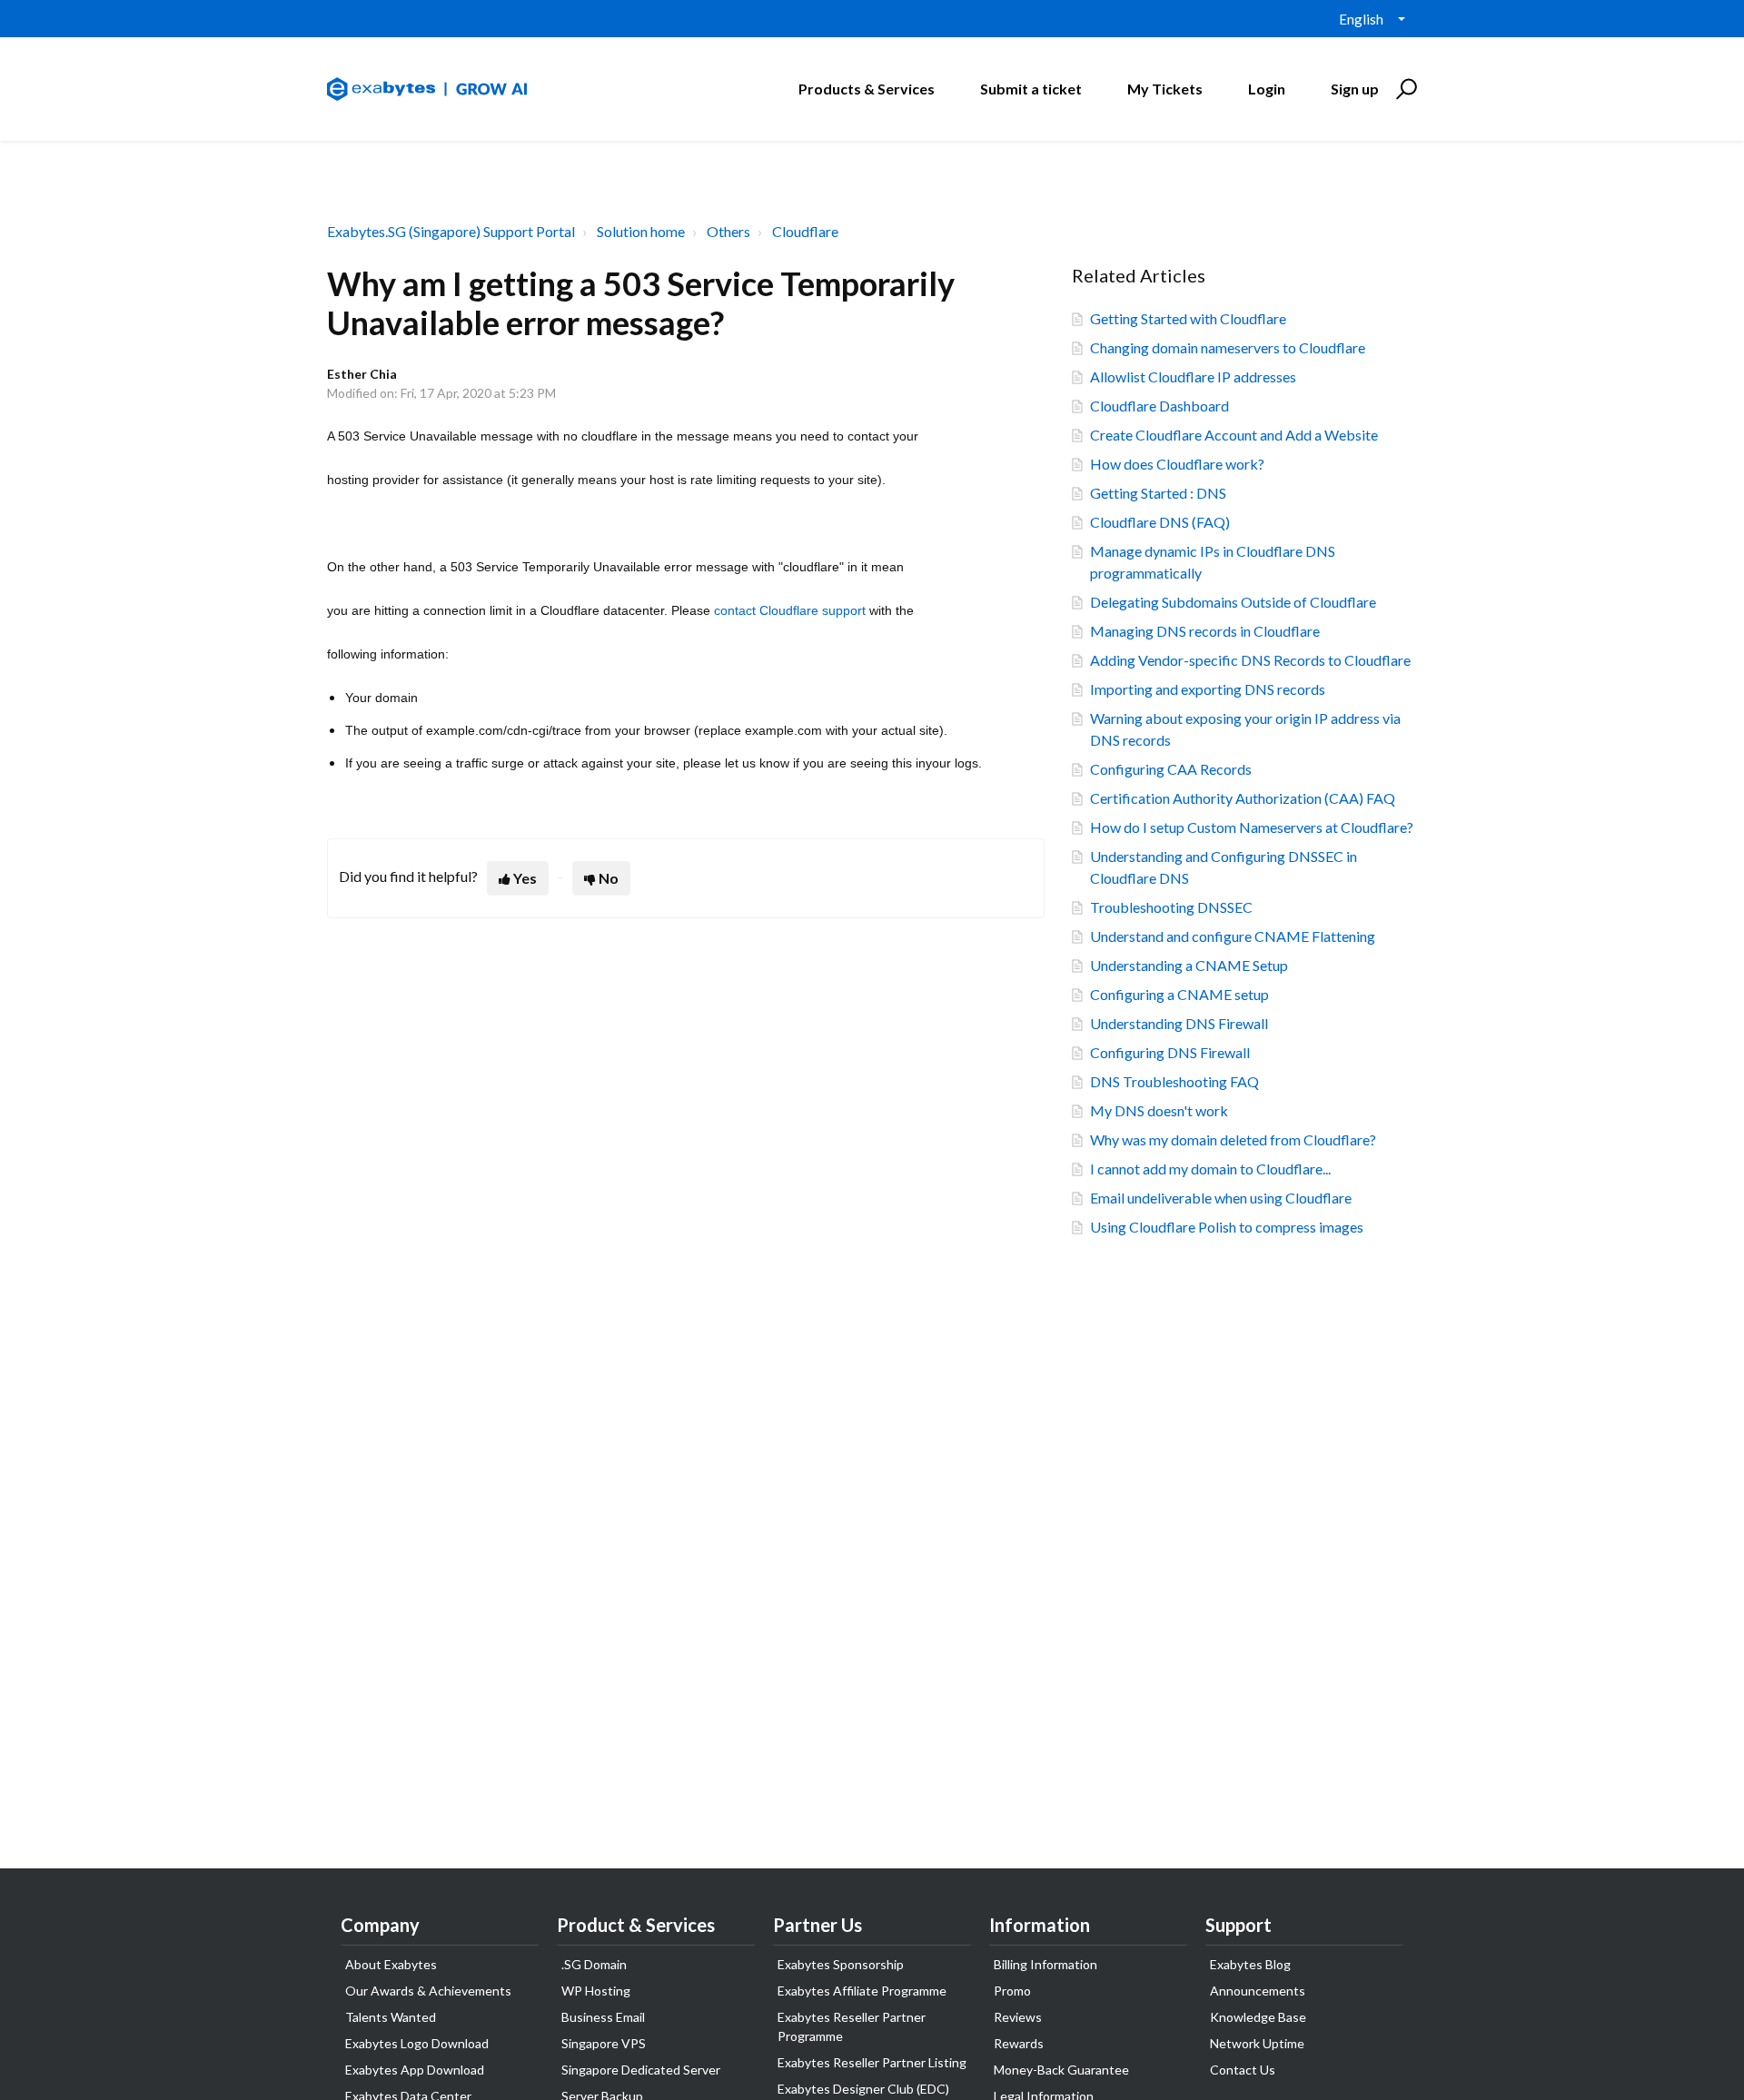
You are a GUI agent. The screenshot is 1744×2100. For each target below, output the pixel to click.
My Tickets (1165, 89)
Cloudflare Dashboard (1159, 406)
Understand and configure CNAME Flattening (1233, 936)
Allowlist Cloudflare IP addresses (1193, 376)
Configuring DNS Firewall (1170, 1052)
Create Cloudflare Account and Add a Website (1234, 435)
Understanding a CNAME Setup (1189, 965)
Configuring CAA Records (1171, 769)
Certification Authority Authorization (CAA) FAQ (1243, 798)
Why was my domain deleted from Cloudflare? (1233, 1139)
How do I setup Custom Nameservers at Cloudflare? (1252, 827)
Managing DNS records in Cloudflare (1205, 631)
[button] (1404, 89)
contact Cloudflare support (790, 610)
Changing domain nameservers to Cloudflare (1228, 347)
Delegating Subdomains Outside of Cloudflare (1233, 602)
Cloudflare (805, 231)
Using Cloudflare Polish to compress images (1227, 1227)
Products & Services (867, 89)
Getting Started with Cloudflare (1188, 318)
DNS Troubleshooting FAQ (1174, 1081)
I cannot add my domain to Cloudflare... (1210, 1169)
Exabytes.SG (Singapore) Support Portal (451, 231)
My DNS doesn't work (1159, 1110)
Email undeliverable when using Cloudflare (1221, 1198)
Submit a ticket (1031, 89)
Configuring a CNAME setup (1179, 994)
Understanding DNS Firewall (1179, 1023)
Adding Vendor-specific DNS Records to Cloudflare (1250, 660)
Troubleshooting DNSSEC (1171, 907)
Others (728, 231)
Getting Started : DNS (1158, 493)
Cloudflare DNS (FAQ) (1160, 522)
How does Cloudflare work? (1177, 464)
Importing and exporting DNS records (1208, 689)
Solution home (641, 231)
